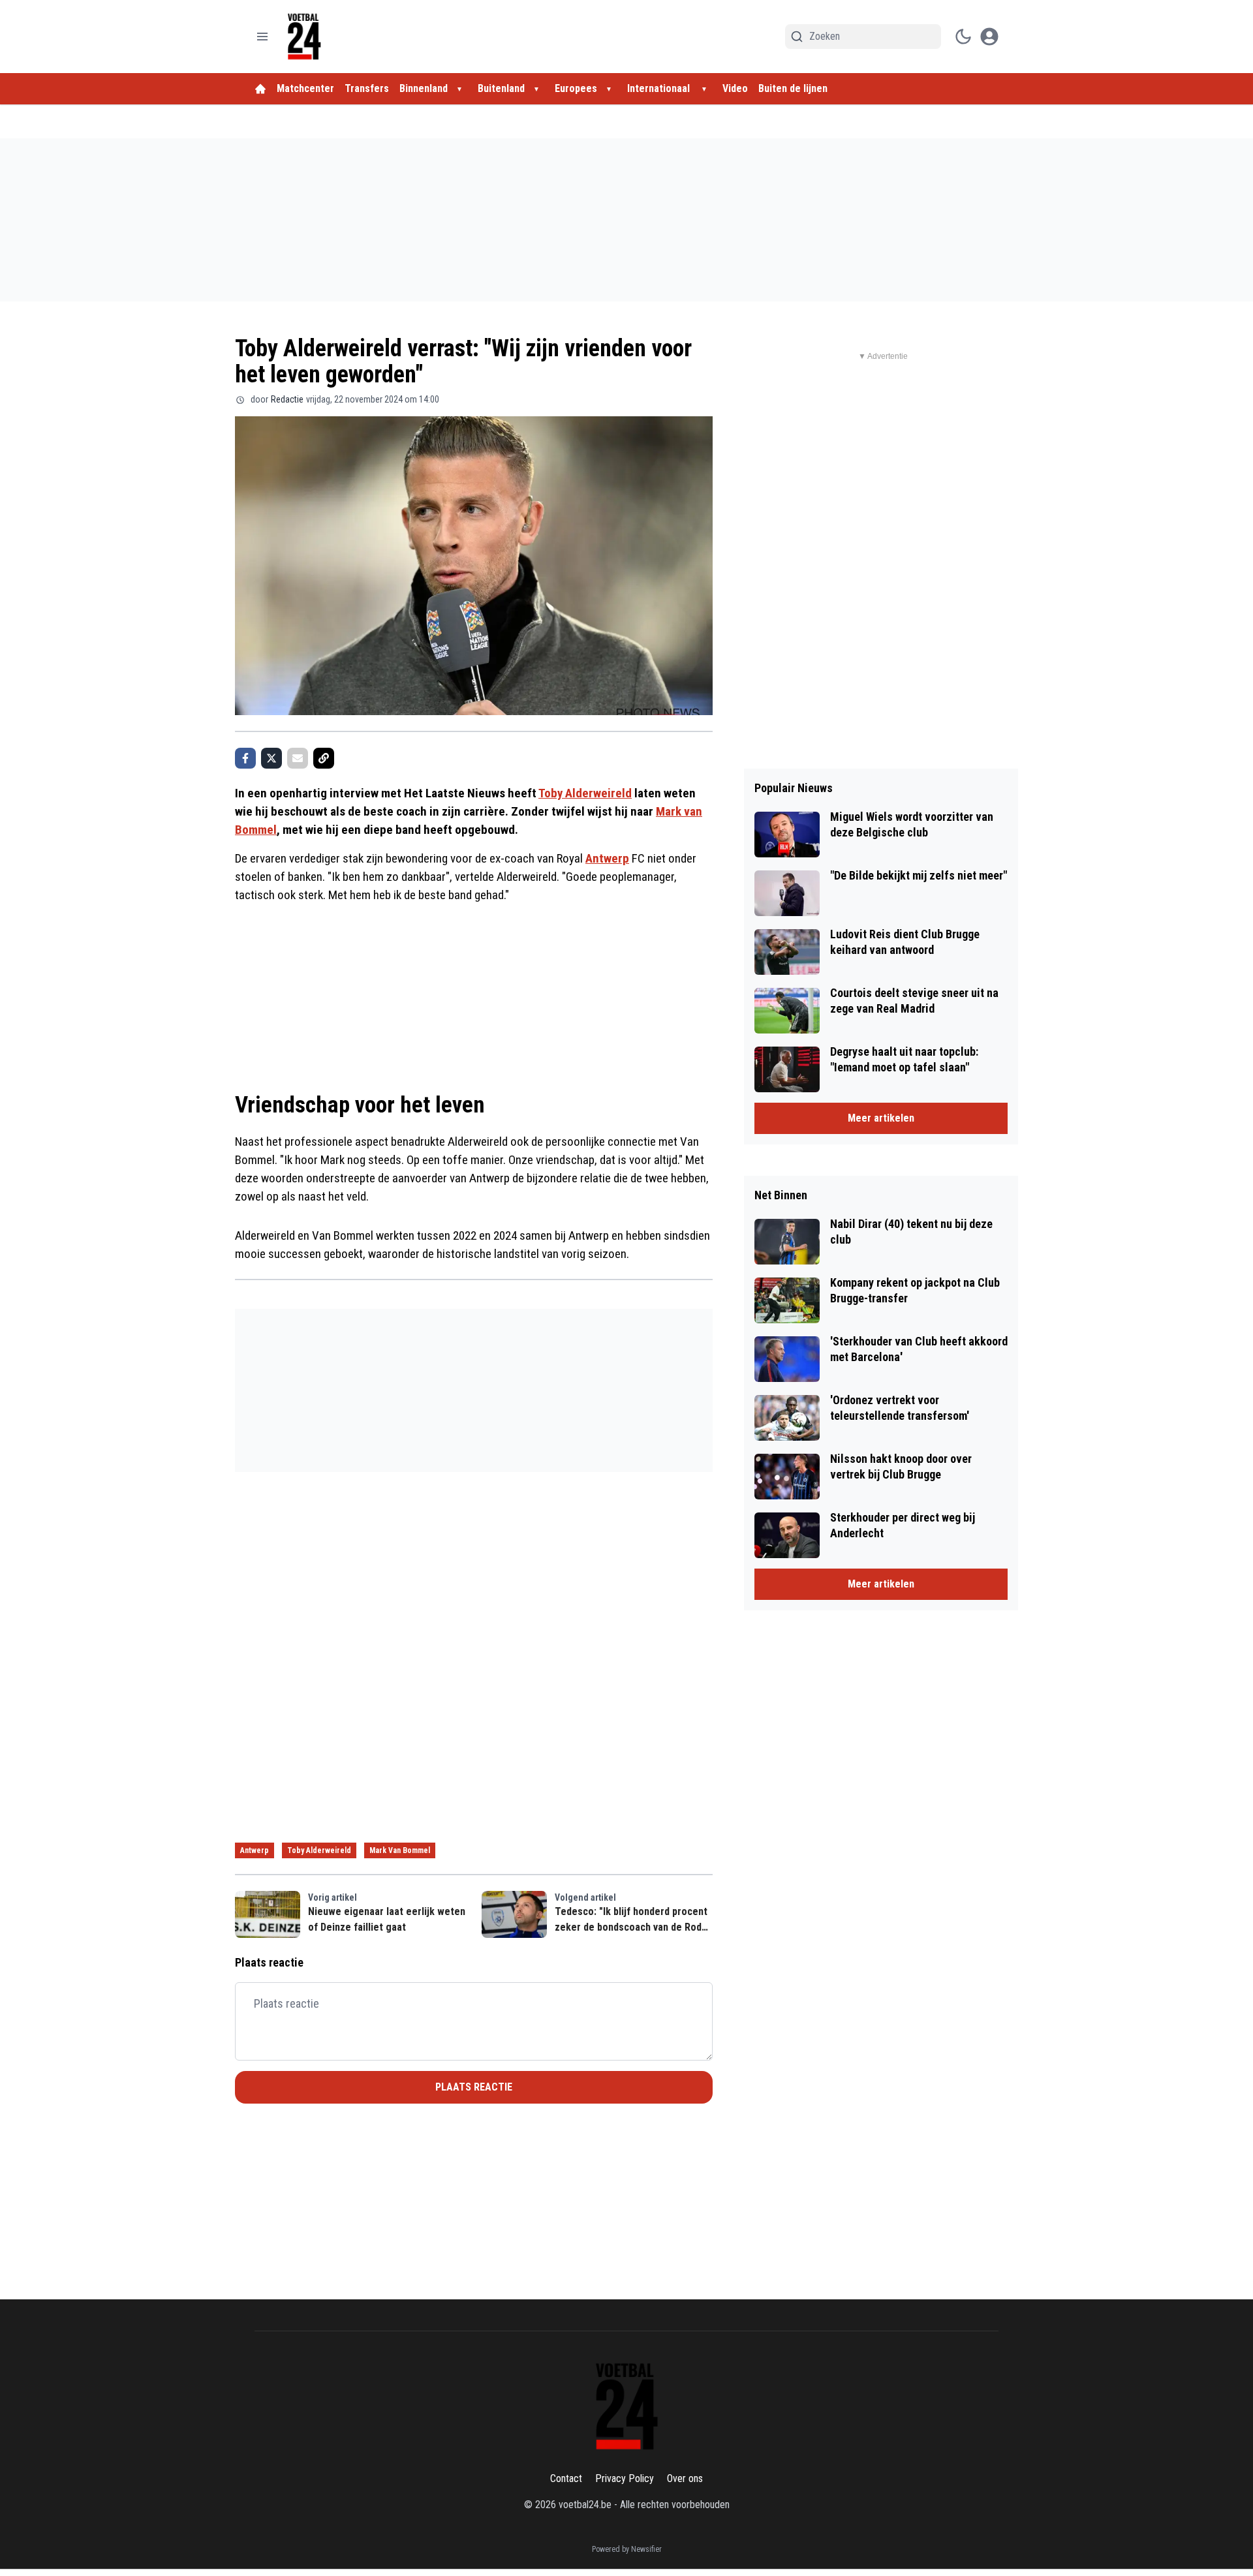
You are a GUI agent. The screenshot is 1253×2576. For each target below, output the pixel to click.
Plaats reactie (474, 2087)
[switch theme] (963, 37)
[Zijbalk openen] (262, 37)
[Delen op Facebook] (245, 758)
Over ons (685, 2478)
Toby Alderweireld (585, 793)
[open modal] (989, 37)
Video (735, 88)
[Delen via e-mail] (298, 758)
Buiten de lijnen (793, 88)
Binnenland (424, 88)
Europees (576, 88)
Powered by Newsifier (627, 2549)
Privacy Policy (625, 2478)
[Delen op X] (271, 758)
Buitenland (501, 88)
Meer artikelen (881, 1118)
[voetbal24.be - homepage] (304, 37)
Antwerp (607, 858)
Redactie (287, 399)
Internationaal (660, 88)
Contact (566, 2478)
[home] (260, 89)
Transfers (367, 88)
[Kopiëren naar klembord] (324, 758)
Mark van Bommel (400, 1850)
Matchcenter (305, 88)
